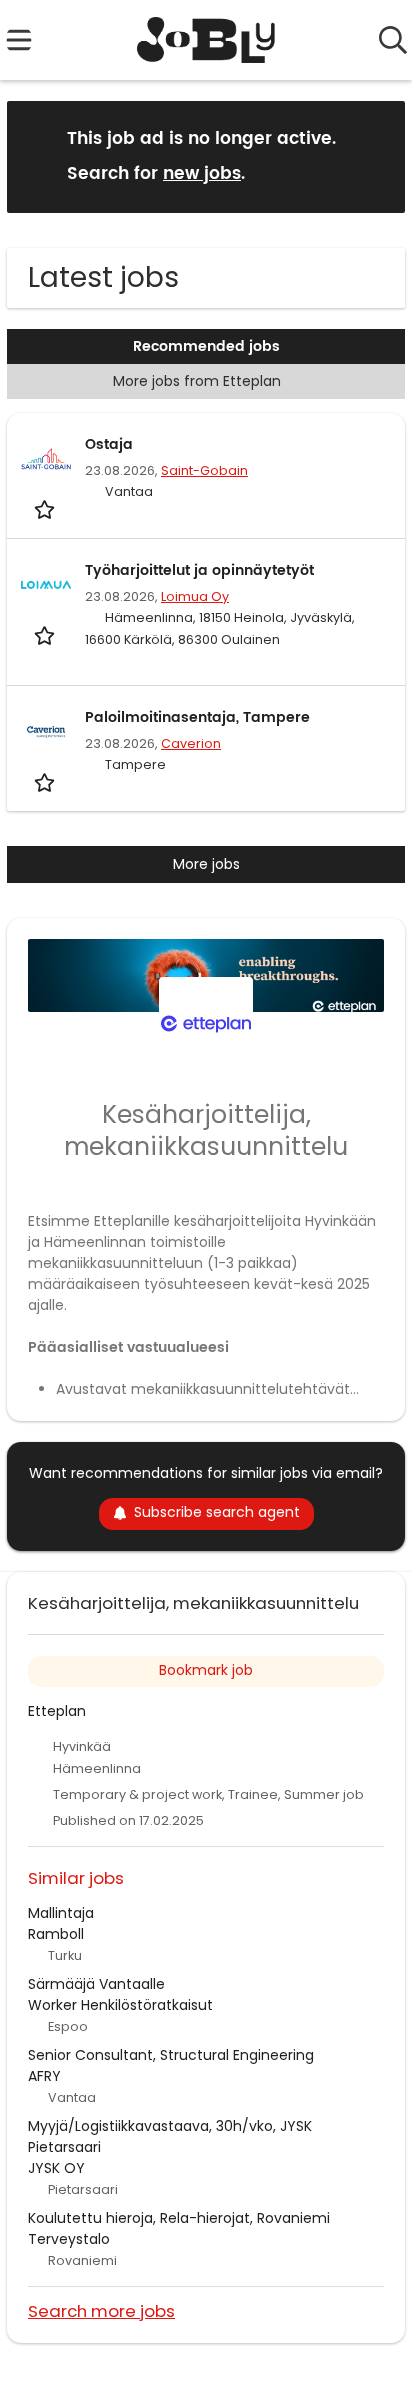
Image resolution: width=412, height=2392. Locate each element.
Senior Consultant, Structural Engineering (171, 2055)
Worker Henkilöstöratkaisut (120, 2005)
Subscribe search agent (217, 1512)
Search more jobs (101, 2310)
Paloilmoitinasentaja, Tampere (197, 717)
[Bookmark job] (46, 509)
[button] (374, 155)
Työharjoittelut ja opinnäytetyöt (199, 570)
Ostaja (109, 444)
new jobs (202, 174)
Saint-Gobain (204, 470)
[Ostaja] (46, 459)
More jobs (206, 864)
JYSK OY (56, 2168)
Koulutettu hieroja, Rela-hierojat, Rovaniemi (179, 2218)
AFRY (44, 2076)
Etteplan (57, 1711)
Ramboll (56, 1934)
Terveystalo (69, 2239)
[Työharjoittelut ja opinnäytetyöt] (46, 585)
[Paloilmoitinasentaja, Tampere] (46, 732)
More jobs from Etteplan (197, 381)
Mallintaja (61, 1913)
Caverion (191, 743)
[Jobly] (206, 40)
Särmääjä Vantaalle (96, 1984)
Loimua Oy (195, 596)
